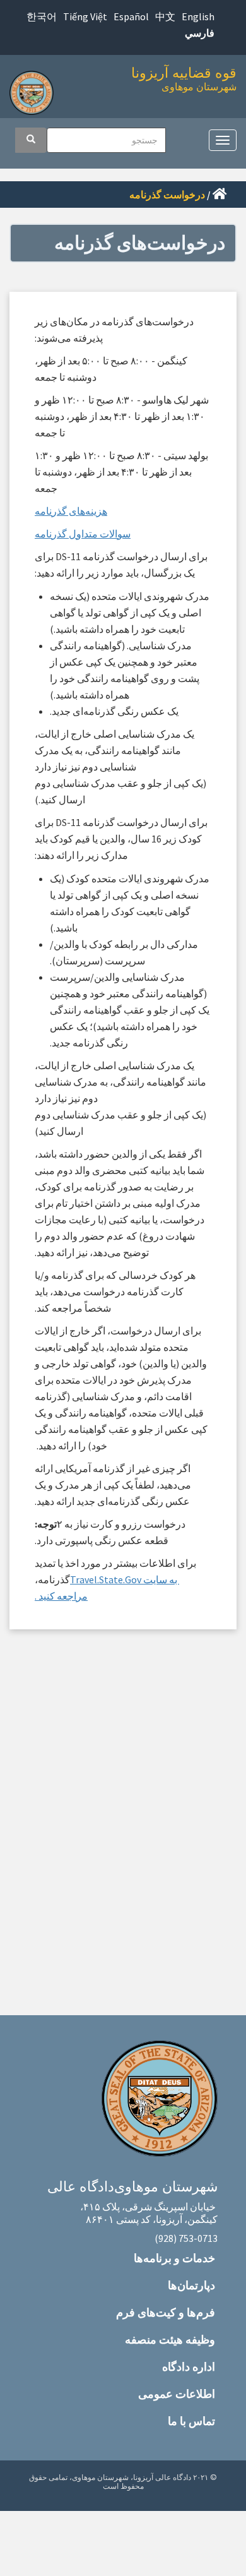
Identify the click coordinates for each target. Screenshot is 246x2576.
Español (131, 16)
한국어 (42, 16)
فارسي (200, 33)
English (198, 16)
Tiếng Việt (85, 16)
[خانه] (35, 89)
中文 (165, 16)
